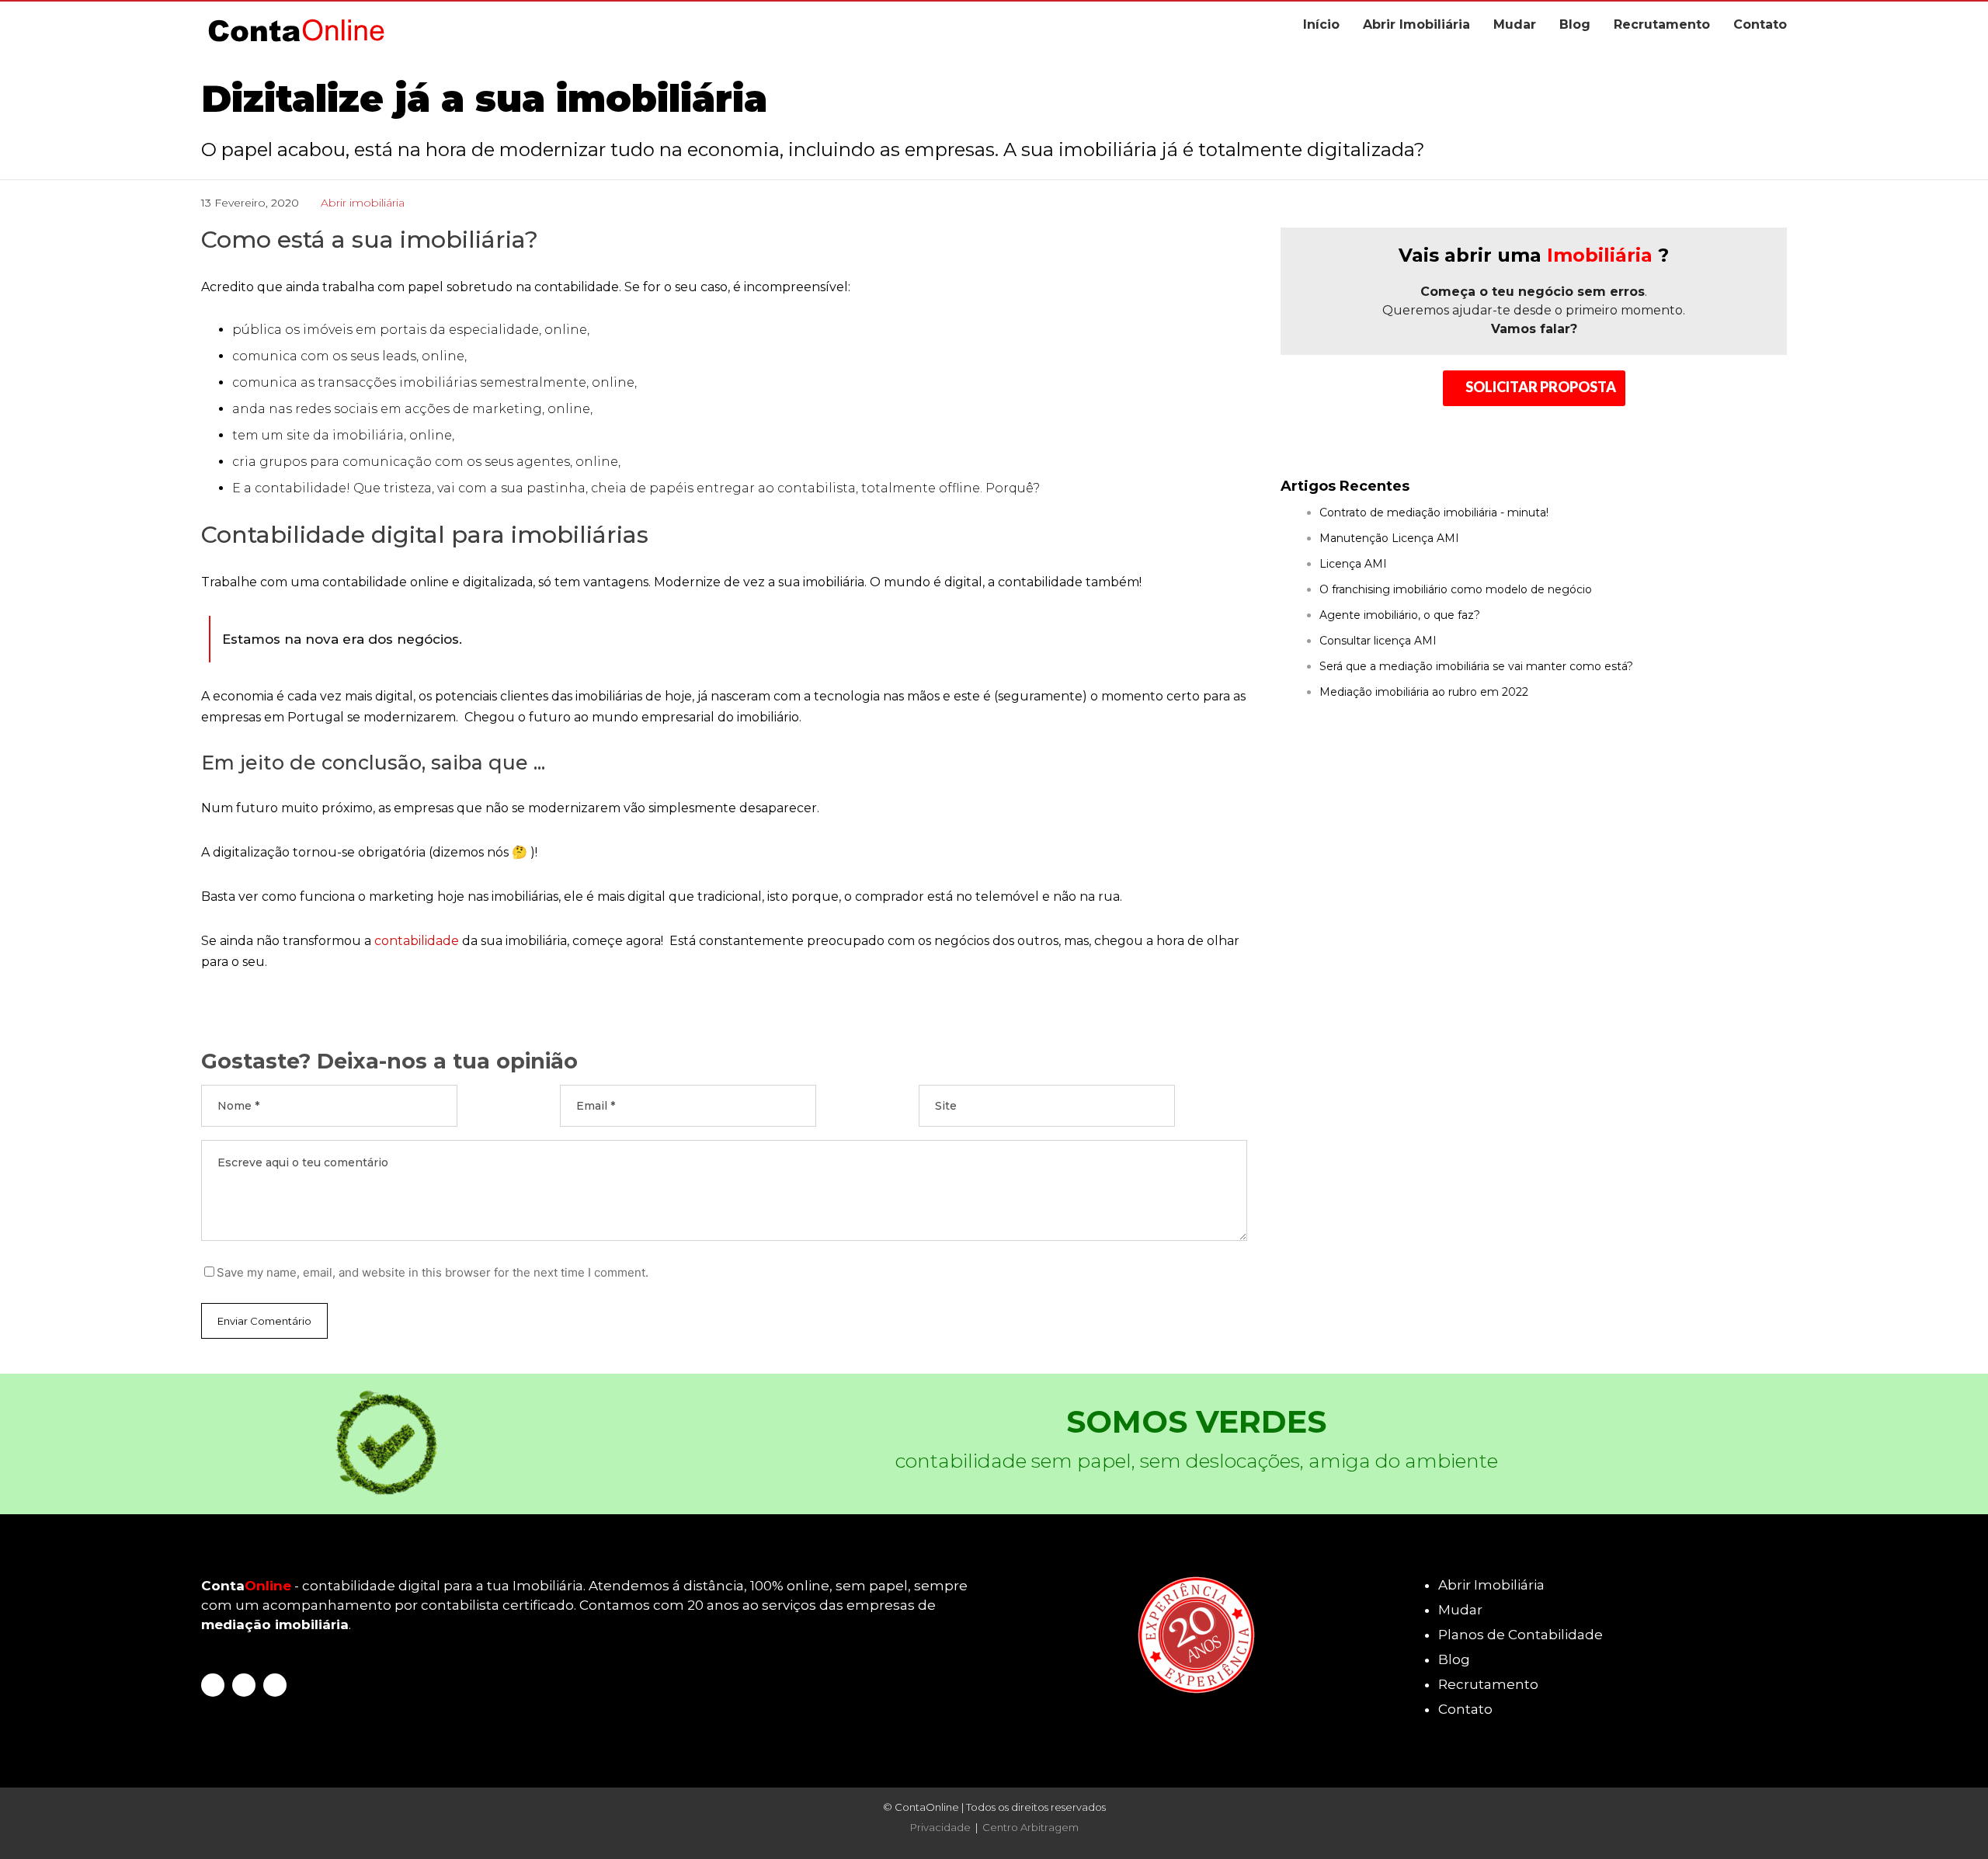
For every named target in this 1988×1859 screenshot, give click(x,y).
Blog (1575, 24)
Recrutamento (1662, 24)
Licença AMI (1353, 564)
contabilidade (417, 941)
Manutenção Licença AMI (1389, 538)
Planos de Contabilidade (1521, 1635)
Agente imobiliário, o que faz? (1400, 615)
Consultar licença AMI (1378, 641)
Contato (1760, 24)
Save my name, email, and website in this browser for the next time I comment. (433, 1272)
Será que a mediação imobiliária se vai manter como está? (1476, 666)
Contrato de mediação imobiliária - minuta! (1434, 513)
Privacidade (940, 1827)
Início (1321, 24)
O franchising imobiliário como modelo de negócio (1456, 589)
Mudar (1515, 24)
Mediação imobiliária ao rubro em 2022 (1424, 692)
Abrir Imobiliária (1416, 24)
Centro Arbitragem (1030, 1827)
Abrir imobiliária (363, 203)
